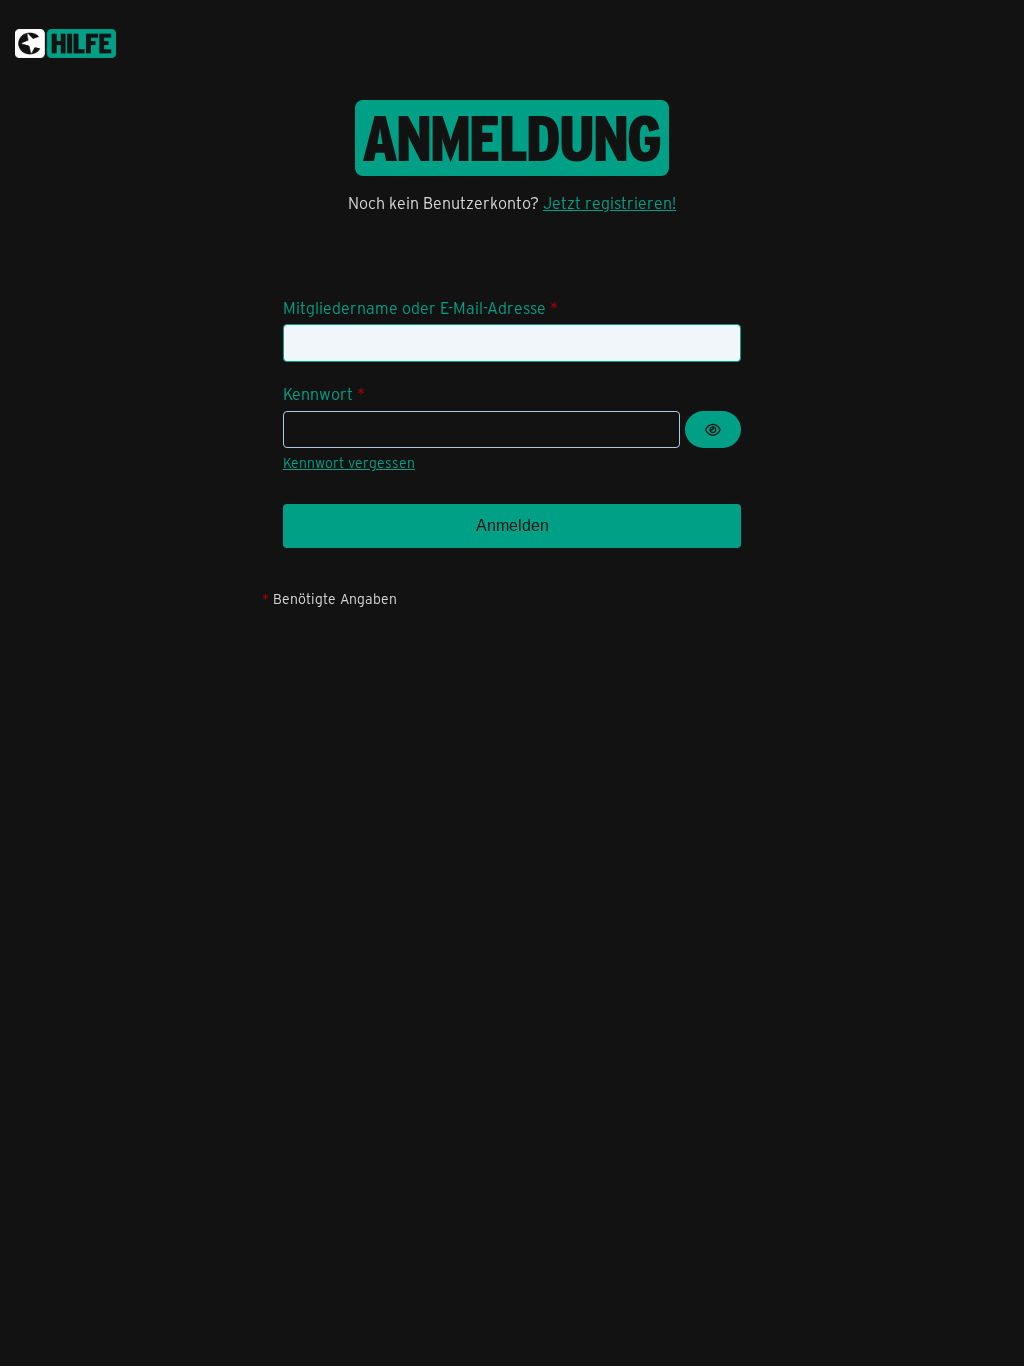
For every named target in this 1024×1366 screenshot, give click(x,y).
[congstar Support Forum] (65, 40)
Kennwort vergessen (349, 462)
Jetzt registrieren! (609, 202)
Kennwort (318, 393)
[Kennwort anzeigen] (713, 430)
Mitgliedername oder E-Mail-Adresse (414, 307)
